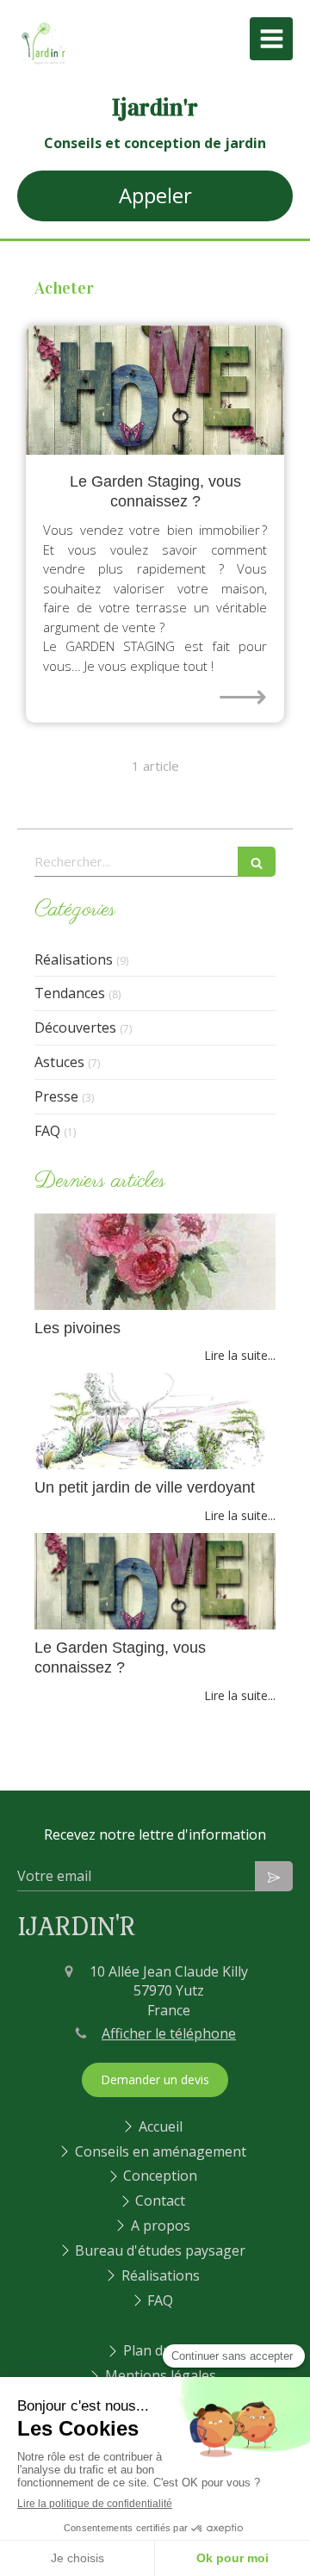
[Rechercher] (257, 862)
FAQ (47, 1131)
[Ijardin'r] (43, 64)
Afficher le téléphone (169, 2033)
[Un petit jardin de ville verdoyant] (155, 1421)
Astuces (59, 1062)
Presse (56, 1096)
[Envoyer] (274, 1876)
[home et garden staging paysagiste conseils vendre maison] (155, 390)
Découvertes (75, 1027)
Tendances (70, 993)
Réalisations (74, 959)
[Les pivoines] (155, 1262)
